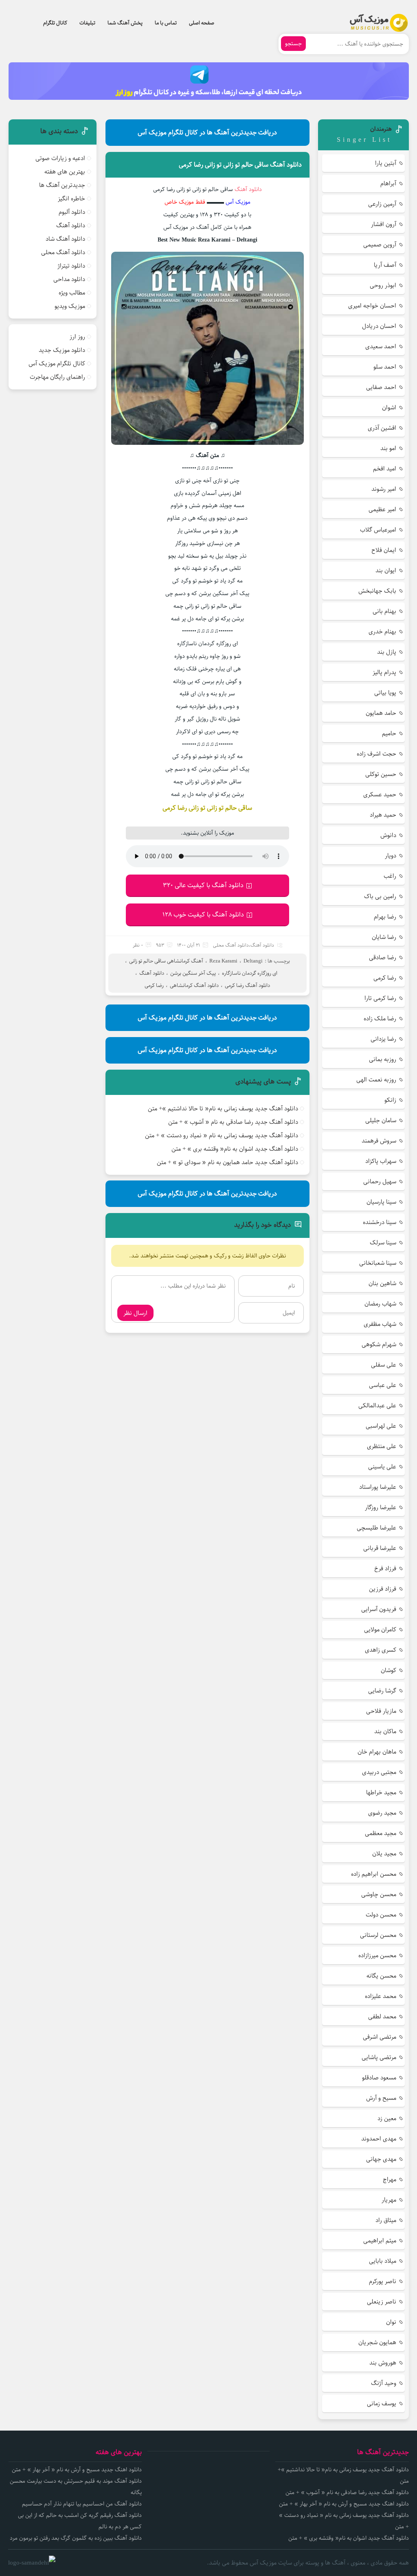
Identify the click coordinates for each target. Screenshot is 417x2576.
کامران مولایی (380, 1630)
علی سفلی (384, 1365)
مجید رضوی (382, 1813)
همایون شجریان (377, 2342)
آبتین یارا (386, 163)
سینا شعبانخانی (378, 1263)
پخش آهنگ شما (125, 23)
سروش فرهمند (379, 1141)
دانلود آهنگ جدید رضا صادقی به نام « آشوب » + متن (233, 1122)
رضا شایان (384, 937)
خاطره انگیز (71, 199)
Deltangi (253, 961)
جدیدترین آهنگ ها (62, 185)
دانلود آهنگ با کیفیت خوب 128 (203, 915)
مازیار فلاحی (381, 1711)
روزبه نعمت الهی (376, 1080)
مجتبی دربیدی (379, 1772)
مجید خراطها (381, 1792)
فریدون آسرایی (379, 1609)
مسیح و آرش (381, 2098)
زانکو (390, 1100)
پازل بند (387, 652)
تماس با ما (166, 23)
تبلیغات (87, 23)
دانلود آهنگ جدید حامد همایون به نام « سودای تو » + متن (227, 1162)
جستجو (293, 44)
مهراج (390, 2179)
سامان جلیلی (381, 1120)
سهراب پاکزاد (381, 1161)
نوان (391, 2322)
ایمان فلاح (384, 550)
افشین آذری (382, 428)
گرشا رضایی (382, 1691)
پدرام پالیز (384, 672)
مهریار (389, 2200)
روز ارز (77, 337)
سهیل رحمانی (380, 1181)
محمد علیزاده (381, 1996)
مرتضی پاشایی (379, 2057)
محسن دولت (381, 1915)
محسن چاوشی (379, 1894)
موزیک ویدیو (70, 306)
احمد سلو (385, 367)
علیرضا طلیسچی (376, 1528)
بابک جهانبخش (377, 591)
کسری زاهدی (381, 1650)
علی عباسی (383, 1385)
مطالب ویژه (72, 293)
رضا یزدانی (383, 1039)
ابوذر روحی (383, 285)
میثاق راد (386, 2220)
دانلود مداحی (69, 279)
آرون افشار (384, 224)
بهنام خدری (382, 632)
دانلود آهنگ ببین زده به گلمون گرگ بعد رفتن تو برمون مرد (76, 2538)
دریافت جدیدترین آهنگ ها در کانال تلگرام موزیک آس (207, 133)
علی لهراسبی (381, 1426)
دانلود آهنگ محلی (231, 945)
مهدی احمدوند (379, 2139)
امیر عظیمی (382, 509)
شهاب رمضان (380, 1304)
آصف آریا (385, 265)
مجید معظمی (381, 1833)
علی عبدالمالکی (377, 1406)
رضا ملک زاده (380, 1019)
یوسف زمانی (382, 2403)
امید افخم (385, 469)
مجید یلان (384, 1854)
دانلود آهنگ (248, 189)
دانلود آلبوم (72, 212)
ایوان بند (386, 570)
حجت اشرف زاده (376, 754)
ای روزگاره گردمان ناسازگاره (250, 973)
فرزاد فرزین (383, 1589)
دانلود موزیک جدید (62, 350)
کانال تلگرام (55, 23)
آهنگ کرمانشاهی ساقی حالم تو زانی (166, 961)
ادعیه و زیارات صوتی (60, 158)
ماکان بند (385, 1731)
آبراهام (388, 184)
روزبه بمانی (383, 1059)
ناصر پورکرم (383, 2281)
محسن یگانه (381, 1976)
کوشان (388, 1670)
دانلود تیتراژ (71, 266)
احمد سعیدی (381, 346)
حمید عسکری (380, 795)
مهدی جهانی (381, 2159)
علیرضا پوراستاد (378, 1487)
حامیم (389, 733)
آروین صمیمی (380, 245)
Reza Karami (223, 961)
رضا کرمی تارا (380, 998)
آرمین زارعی (382, 204)
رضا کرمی (154, 985)
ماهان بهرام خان (377, 1752)
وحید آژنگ (384, 2383)
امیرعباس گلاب (378, 530)
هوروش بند (383, 2363)
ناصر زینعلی (382, 2302)
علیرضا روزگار (381, 1507)
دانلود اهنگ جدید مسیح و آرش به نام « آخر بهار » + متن (344, 2504)
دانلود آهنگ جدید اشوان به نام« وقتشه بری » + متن (235, 1149)
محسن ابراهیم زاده (374, 1874)
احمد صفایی (381, 387)
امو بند (388, 448)
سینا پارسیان (381, 1202)
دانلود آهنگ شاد (65, 239)
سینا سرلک (383, 1243)
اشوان (389, 408)
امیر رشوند (384, 489)
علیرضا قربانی (380, 1548)
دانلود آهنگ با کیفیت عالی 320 (203, 885)
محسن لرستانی (378, 1935)
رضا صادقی (383, 957)
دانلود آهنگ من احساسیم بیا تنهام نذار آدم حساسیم (82, 2504)
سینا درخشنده (380, 1222)
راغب (390, 876)
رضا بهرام (385, 917)
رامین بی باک (380, 896)
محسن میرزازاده (377, 1955)
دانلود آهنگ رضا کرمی (247, 985)
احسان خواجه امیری (372, 306)
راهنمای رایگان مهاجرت (57, 377)
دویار (391, 856)
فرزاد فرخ (385, 1568)
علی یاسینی (382, 1467)
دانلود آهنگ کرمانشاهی (194, 985)
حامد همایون (381, 713)
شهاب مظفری (380, 1324)
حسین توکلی (381, 774)
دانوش (388, 835)
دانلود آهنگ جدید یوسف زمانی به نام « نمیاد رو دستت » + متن (222, 1135)
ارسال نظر (135, 1313)
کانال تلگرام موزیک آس (57, 364)
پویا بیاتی (385, 693)
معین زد (387, 2118)
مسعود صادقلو (379, 2078)
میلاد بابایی (383, 2261)
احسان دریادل (379, 326)
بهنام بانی (384, 611)
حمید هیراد (383, 815)
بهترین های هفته (65, 172)
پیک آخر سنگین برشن (193, 973)
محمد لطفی (382, 2017)
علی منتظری (382, 1446)
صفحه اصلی (202, 23)
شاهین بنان (382, 1283)
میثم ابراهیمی (380, 2241)
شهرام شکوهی (379, 1344)
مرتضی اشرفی (380, 2037)
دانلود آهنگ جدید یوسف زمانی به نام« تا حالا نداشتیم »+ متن (223, 1109)
